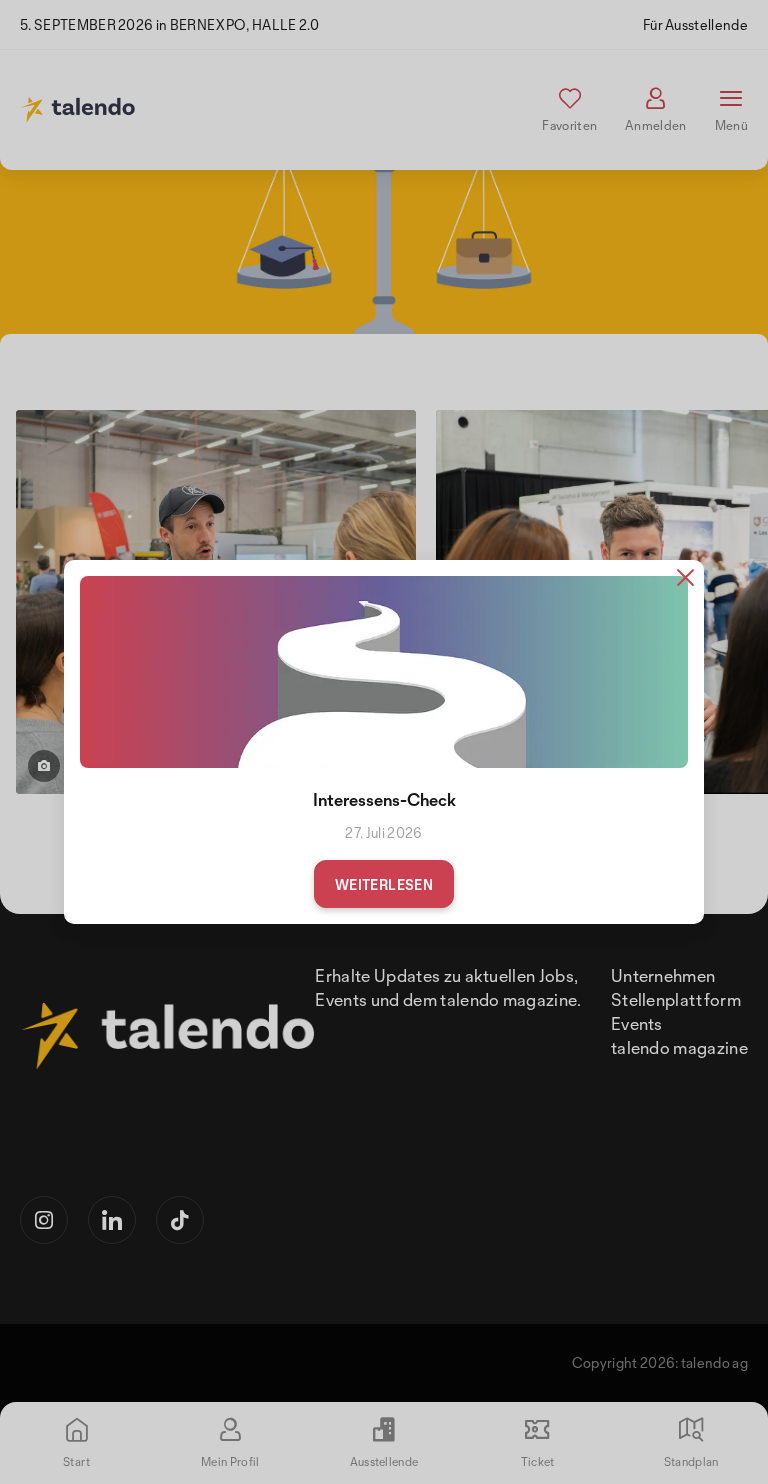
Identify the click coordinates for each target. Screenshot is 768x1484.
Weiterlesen (384, 884)
